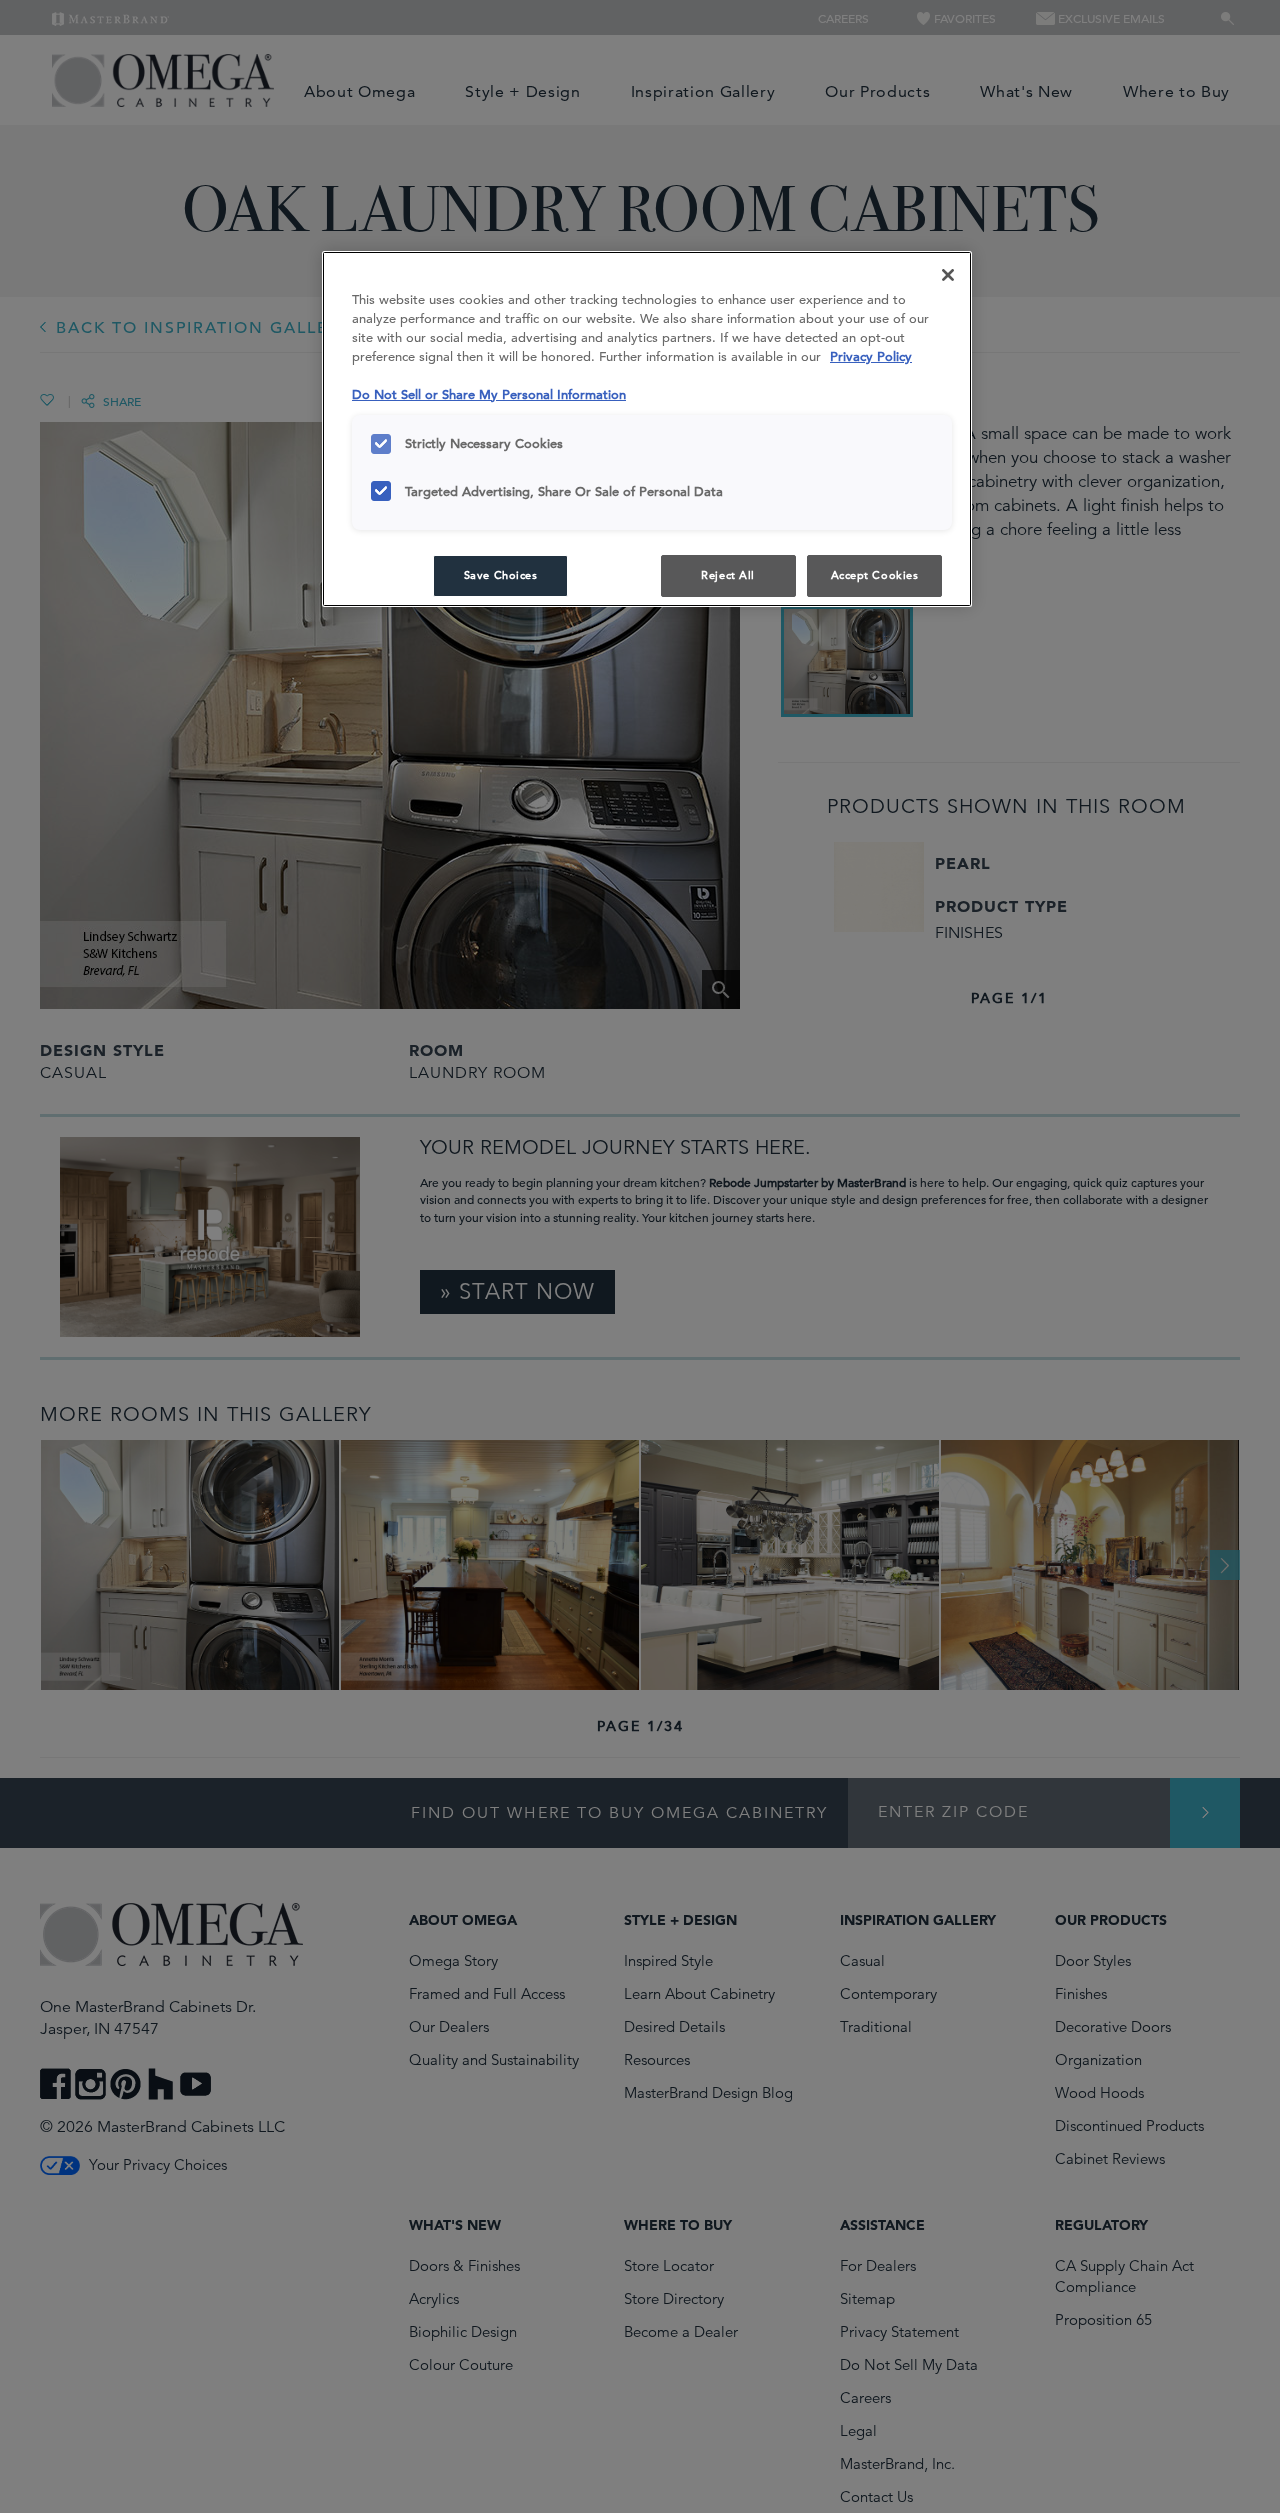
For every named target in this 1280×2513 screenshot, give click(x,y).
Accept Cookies (875, 575)
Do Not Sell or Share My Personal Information (489, 394)
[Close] (948, 275)
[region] (647, 429)
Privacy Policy (871, 356)
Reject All (728, 575)
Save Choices (501, 575)
